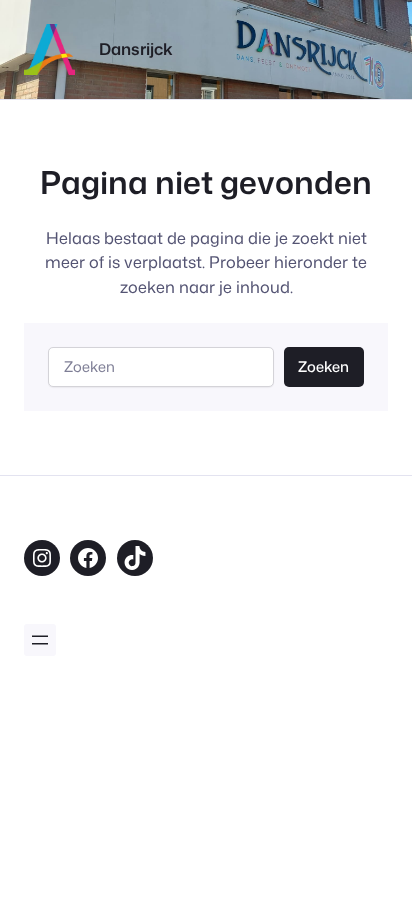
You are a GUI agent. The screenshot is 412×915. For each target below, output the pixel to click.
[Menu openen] (40, 640)
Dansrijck (136, 48)
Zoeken (323, 366)
